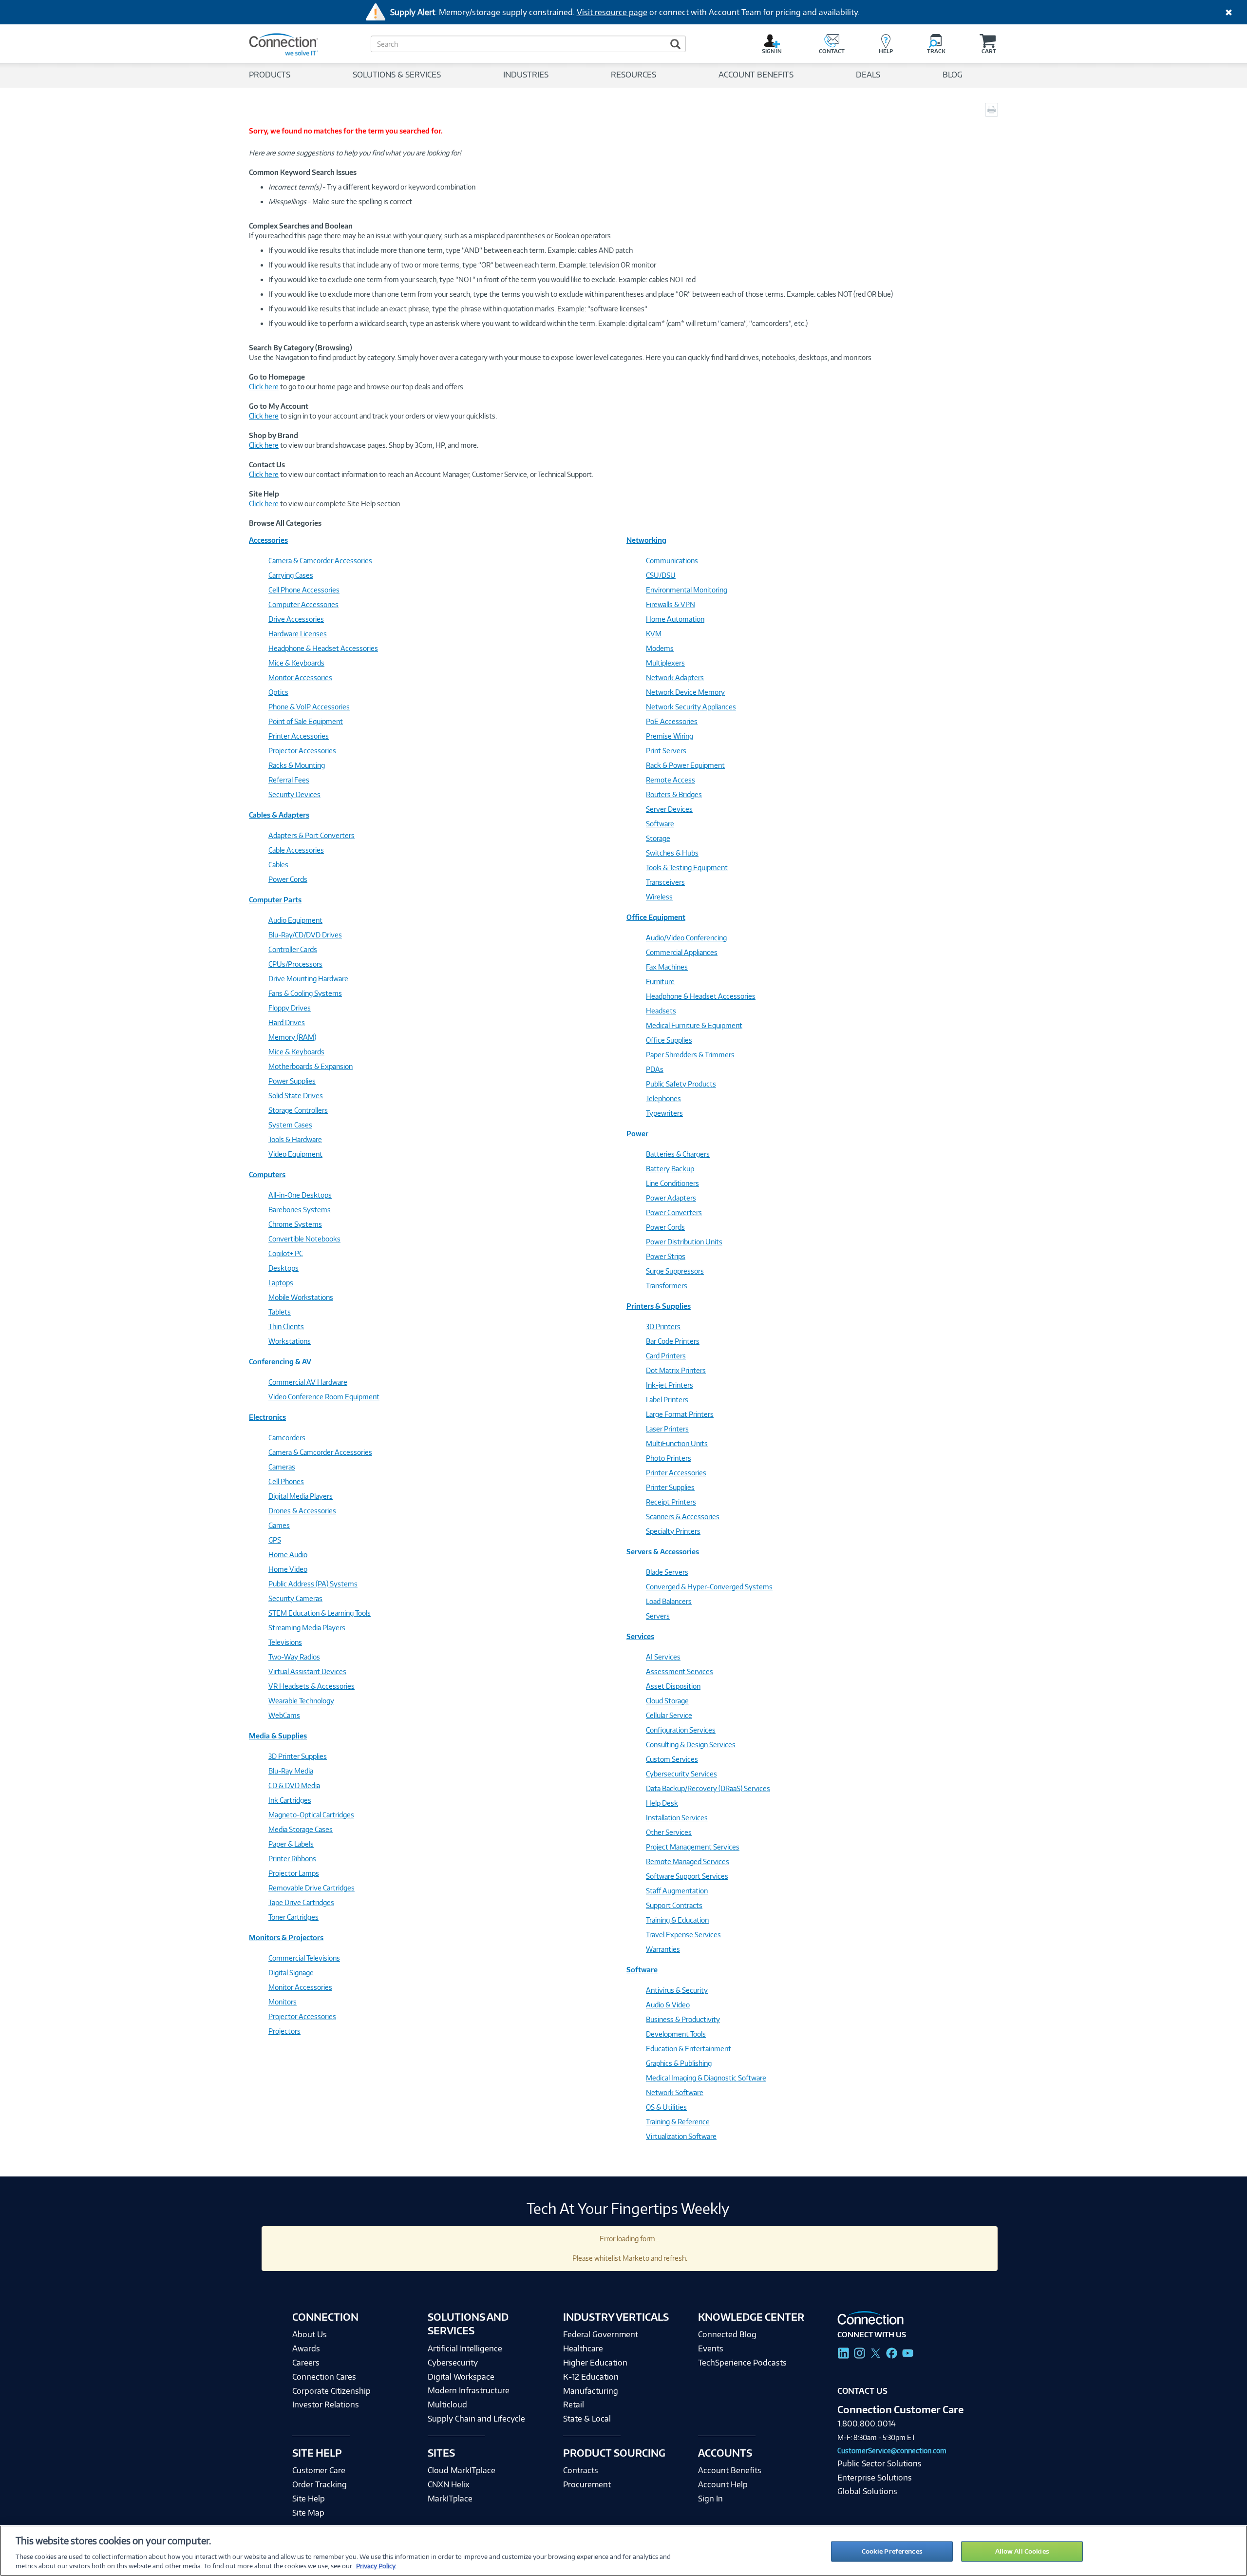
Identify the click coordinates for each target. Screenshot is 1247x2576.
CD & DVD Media (294, 1785)
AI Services (663, 1657)
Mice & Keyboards (296, 663)
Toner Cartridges (293, 1917)
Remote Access (671, 780)
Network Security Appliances (691, 707)
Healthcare (583, 2348)
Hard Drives (287, 1022)
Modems (660, 648)
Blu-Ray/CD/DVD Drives (305, 935)
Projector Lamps (294, 1873)
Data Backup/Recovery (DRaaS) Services (708, 1788)
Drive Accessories (296, 619)
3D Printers (663, 1326)
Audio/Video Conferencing (686, 938)
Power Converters (674, 1212)
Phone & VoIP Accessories (309, 707)
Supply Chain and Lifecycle (476, 2419)
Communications (672, 561)
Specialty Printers (673, 1531)
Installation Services (677, 1818)
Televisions (285, 1642)
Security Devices (294, 794)
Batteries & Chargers (678, 1154)
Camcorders (287, 1438)
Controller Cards (293, 949)
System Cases (290, 1125)
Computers (267, 1174)
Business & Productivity (683, 2019)
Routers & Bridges (674, 794)
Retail (574, 2404)
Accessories (268, 540)
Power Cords (288, 879)
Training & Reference (678, 2122)
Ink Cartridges (290, 1800)
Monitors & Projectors (286, 1937)
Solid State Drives (296, 1096)
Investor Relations (326, 2404)
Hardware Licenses (298, 634)
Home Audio (288, 1555)
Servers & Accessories (663, 1552)
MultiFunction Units (677, 1443)
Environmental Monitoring (687, 590)
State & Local (587, 2419)
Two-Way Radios (294, 1657)
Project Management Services (693, 1847)
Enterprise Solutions (875, 2478)
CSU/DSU (661, 575)
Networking (646, 540)
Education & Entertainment (689, 2049)
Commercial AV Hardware (308, 1382)
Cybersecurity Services (681, 1774)
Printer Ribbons (292, 1859)
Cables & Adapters (279, 815)
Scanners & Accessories (683, 1517)
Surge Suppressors (675, 1271)
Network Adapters (675, 677)
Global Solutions (867, 2491)
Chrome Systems (295, 1224)
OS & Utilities (666, 2107)
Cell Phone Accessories (304, 590)
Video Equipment (295, 1154)
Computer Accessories (303, 604)
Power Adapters (671, 1198)
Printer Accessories (299, 736)
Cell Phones (286, 1481)
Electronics (267, 1417)
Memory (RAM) (292, 1037)
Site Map (308, 2513)
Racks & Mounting (297, 765)
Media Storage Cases (301, 1829)
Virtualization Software (681, 2136)
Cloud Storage (667, 1701)
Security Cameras (295, 1598)
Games (279, 1525)
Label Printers (667, 1400)
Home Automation (675, 619)
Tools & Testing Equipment (687, 868)
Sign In (710, 2499)
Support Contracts (674, 1905)
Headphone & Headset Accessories (323, 648)
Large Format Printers (680, 1414)
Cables (278, 865)
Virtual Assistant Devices (307, 1671)
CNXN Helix (449, 2484)
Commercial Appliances (682, 952)
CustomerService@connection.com (892, 2451)
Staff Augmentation (677, 1891)
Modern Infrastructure (469, 2390)
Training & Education (677, 1920)
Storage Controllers (298, 1110)
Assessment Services (680, 1671)
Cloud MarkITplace (462, 2470)
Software (660, 824)
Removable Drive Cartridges (312, 1888)
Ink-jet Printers (670, 1385)
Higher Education (595, 2363)
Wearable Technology (301, 1701)
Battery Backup (670, 1169)
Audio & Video (668, 2005)
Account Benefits (730, 2470)
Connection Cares (324, 2377)
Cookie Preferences (892, 2551)
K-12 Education (591, 2377)
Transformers (667, 1286)
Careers (306, 2363)
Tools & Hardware (295, 1139)
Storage (658, 838)
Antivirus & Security (677, 1990)
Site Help (309, 2499)
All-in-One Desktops (300, 1195)
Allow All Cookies (1022, 2551)
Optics (278, 692)
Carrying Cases (291, 575)
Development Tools (676, 2034)
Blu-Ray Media (291, 1771)
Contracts (581, 2470)
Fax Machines (667, 967)
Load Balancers (669, 1601)
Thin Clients (286, 1326)
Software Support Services (687, 1876)
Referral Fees (289, 780)
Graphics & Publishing (679, 2063)
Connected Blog (727, 2334)
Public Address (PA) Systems (313, 1584)
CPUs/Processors (295, 964)
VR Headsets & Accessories (312, 1686)
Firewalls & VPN (671, 604)
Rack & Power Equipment (685, 765)
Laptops (281, 1283)
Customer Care (319, 2470)
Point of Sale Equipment (306, 721)
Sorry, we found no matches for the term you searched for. (346, 131)
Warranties (663, 1949)
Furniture (660, 982)
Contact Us (862, 2391)
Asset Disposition (673, 1686)
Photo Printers (669, 1458)
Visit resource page (612, 12)
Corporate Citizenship (331, 2391)
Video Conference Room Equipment (324, 1397)
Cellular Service (669, 1715)
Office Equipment (656, 917)
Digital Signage (291, 1973)
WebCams (284, 1715)
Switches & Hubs (672, 853)
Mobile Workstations (301, 1297)
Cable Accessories (296, 850)
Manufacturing (591, 2391)
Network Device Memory (685, 692)
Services (640, 1636)
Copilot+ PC (286, 1253)
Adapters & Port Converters (312, 835)
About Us (310, 2334)
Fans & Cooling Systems (305, 993)
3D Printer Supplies (298, 1756)
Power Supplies (292, 1081)
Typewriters (664, 1113)
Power (637, 1134)
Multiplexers (665, 663)
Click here (264, 387)
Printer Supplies (670, 1487)
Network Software (675, 2092)
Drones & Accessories (302, 1511)
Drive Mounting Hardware (308, 979)
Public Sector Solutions (879, 2463)
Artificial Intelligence (465, 2348)
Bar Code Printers (673, 1341)
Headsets (661, 1011)
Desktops (283, 1268)
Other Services (669, 1832)
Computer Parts (275, 900)
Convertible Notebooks (304, 1239)
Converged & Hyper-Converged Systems (709, 1587)
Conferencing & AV (280, 1362)
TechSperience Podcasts (742, 2363)
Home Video (288, 1569)
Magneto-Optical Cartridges (311, 1815)
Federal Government (601, 2334)
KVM (654, 634)
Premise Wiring (670, 736)
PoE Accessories (672, 721)
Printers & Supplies (659, 1306)
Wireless (659, 897)
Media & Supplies (278, 1736)
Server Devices (669, 809)
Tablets (280, 1312)
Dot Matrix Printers (676, 1370)
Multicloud (447, 2404)
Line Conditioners (672, 1183)
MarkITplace (450, 2499)
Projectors (284, 2031)
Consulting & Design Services (691, 1745)
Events (711, 2348)
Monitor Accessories (300, 677)
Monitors (283, 2002)
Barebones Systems (300, 1210)
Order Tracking (320, 2484)
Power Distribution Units (684, 1242)
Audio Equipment (295, 920)
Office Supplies (669, 1040)
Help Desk (662, 1803)
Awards (306, 2348)
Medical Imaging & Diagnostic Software (706, 2078)
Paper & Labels (291, 1844)
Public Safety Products (681, 1084)
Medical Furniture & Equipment (694, 1025)
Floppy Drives (290, 1008)
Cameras (282, 1467)
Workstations (290, 1341)
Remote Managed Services (688, 1861)
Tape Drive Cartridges (301, 1902)
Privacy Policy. (376, 2566)
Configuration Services (681, 1730)
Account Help (723, 2484)
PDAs (655, 1069)
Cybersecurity (453, 2363)
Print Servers (666, 751)
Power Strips (666, 1256)
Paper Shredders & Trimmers (690, 1055)
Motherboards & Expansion (311, 1066)
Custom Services (672, 1759)
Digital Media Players (301, 1496)
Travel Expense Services (683, 1935)
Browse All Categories (285, 523)
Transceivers (665, 882)
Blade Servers (667, 1572)
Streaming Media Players (307, 1628)
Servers (658, 1616)
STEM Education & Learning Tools (320, 1613)
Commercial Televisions (304, 1958)
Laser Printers (667, 1429)
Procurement (587, 2484)
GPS (275, 1540)
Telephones (663, 1098)
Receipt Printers (671, 1502)
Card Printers (666, 1356)
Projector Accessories (302, 751)
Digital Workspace (461, 2377)
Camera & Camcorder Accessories (320, 561)
